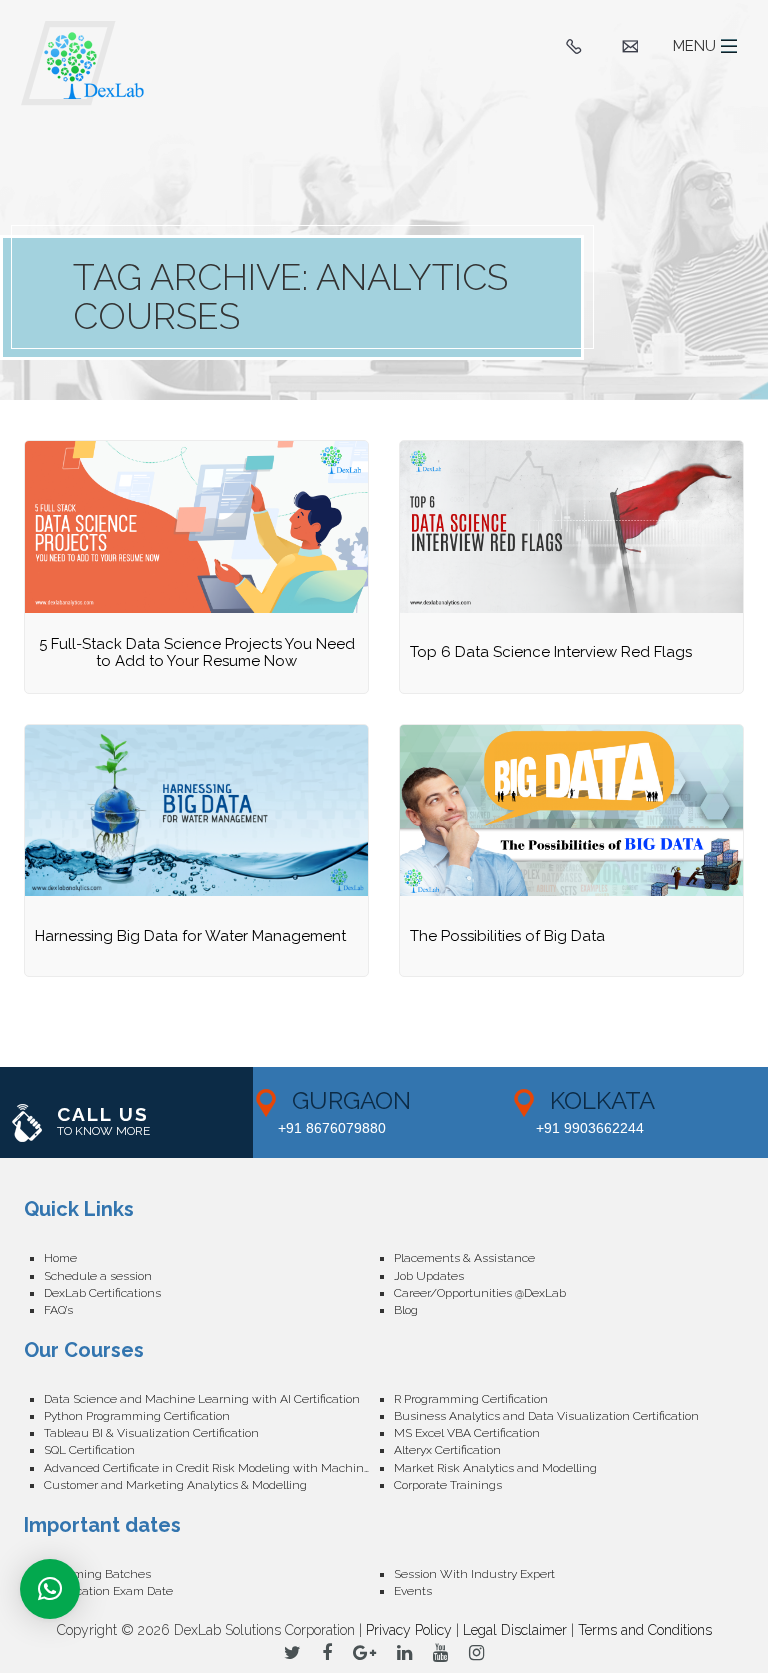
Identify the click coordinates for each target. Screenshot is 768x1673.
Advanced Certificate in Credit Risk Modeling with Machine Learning (219, 1468)
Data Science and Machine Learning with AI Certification (202, 1399)
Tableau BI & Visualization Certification (151, 1433)
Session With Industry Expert (474, 1574)
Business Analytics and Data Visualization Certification (546, 1416)
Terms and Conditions (645, 1630)
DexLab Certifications (102, 1293)
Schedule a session (98, 1276)
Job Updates (429, 1276)
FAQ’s (58, 1310)
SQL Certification (89, 1450)
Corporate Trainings (448, 1485)
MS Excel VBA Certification (467, 1433)
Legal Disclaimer (515, 1630)
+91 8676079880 (332, 1128)
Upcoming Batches (97, 1574)
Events (413, 1591)
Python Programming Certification (137, 1416)
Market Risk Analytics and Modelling (495, 1468)
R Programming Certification (471, 1399)
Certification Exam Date (108, 1591)
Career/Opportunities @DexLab (480, 1293)
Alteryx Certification (447, 1450)
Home (60, 1258)
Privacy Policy (409, 1630)
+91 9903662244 (590, 1128)
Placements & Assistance (464, 1258)
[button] (50, 1589)
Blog (406, 1310)
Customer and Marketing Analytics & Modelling (175, 1485)
